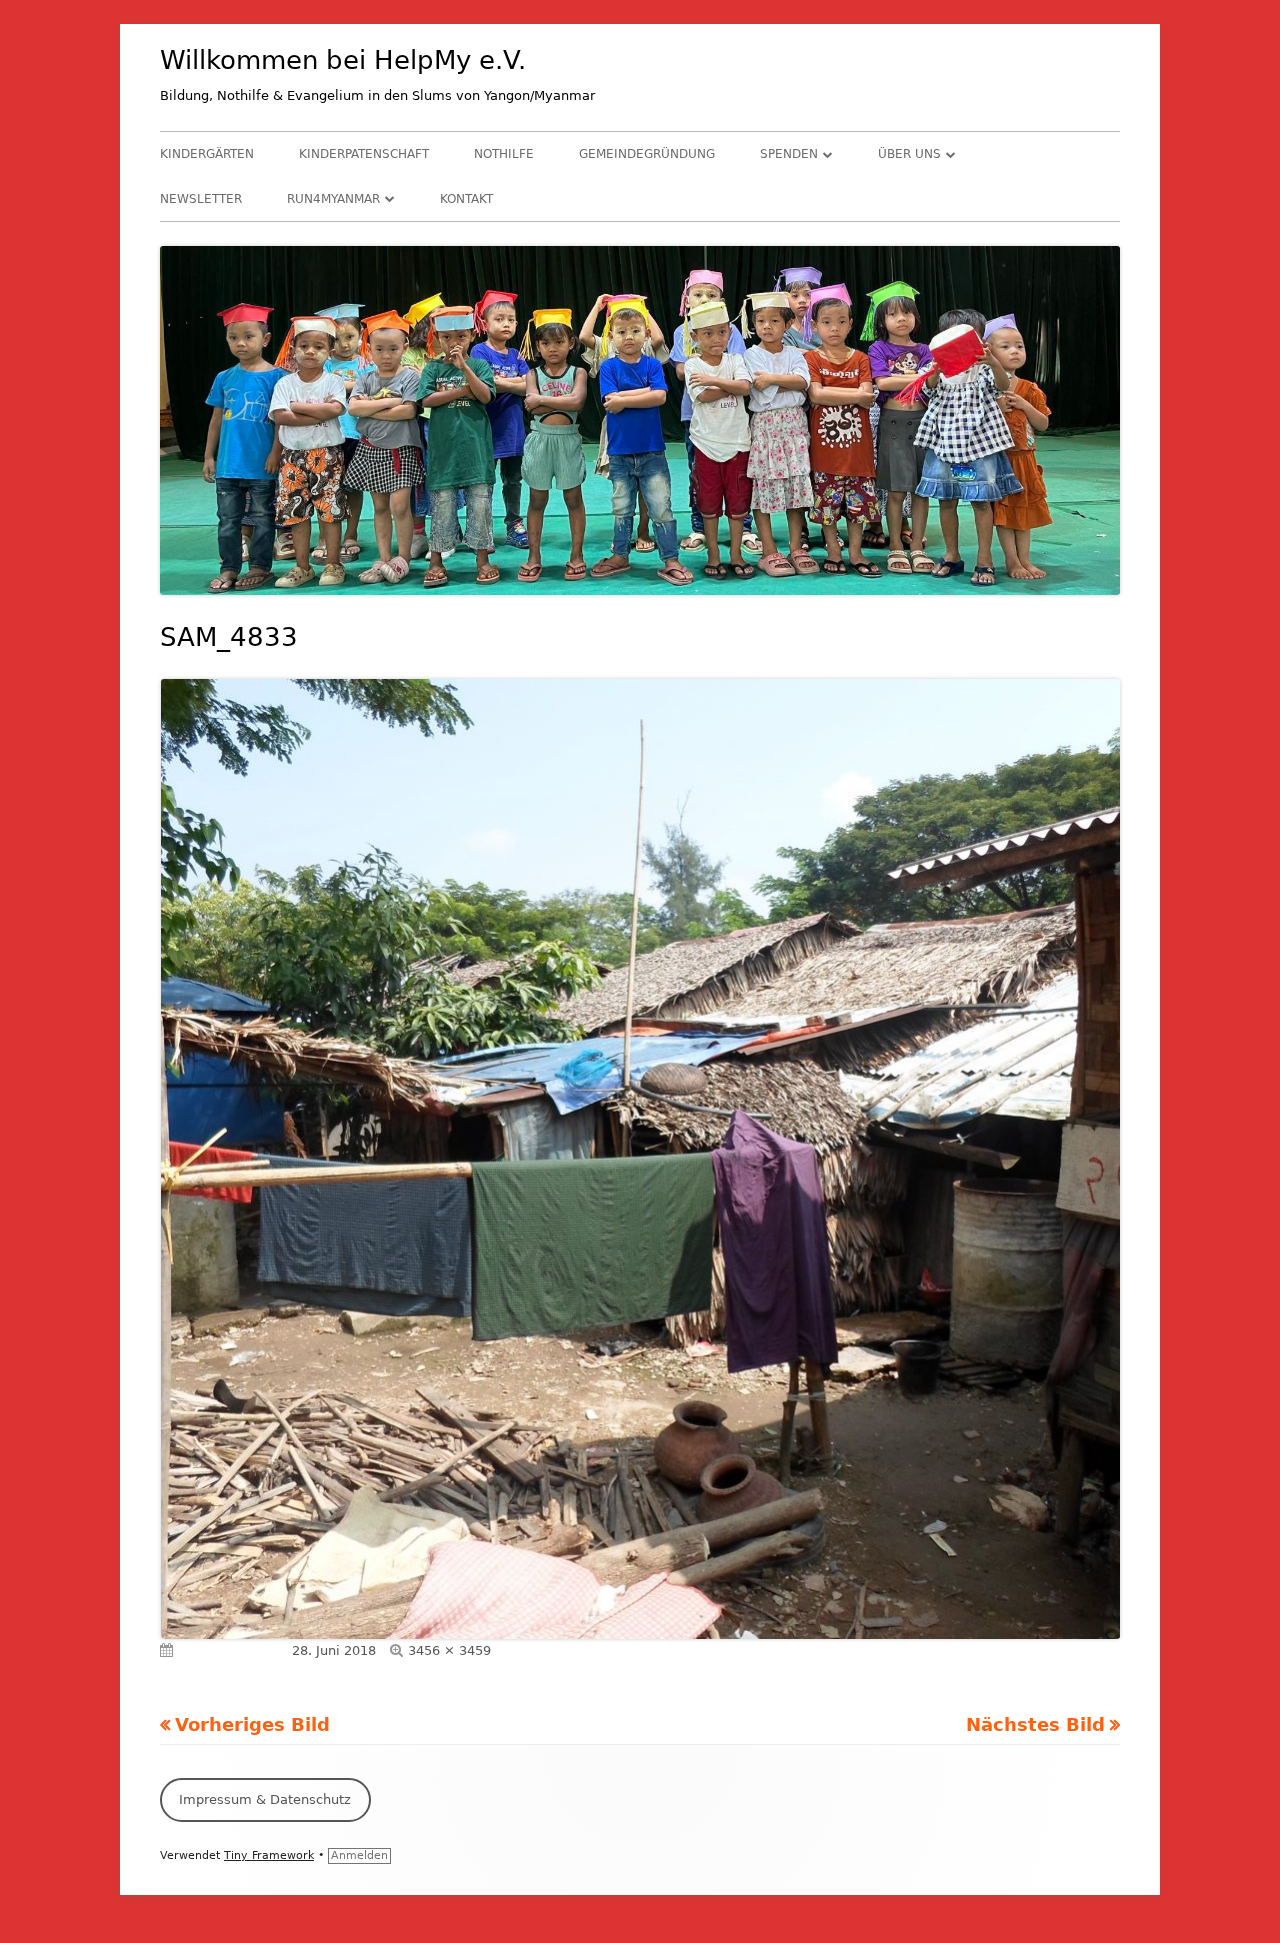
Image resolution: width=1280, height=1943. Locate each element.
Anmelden (359, 1855)
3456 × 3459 (449, 1650)
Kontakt (466, 199)
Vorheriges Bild (252, 1724)
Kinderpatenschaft (364, 154)
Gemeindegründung (647, 154)
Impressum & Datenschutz (265, 1799)
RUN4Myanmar (333, 199)
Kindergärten (207, 154)
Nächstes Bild (1035, 1724)
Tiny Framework (269, 1855)
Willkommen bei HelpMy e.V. (343, 60)
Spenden (789, 154)
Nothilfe (504, 154)
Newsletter (201, 199)
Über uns (909, 154)
